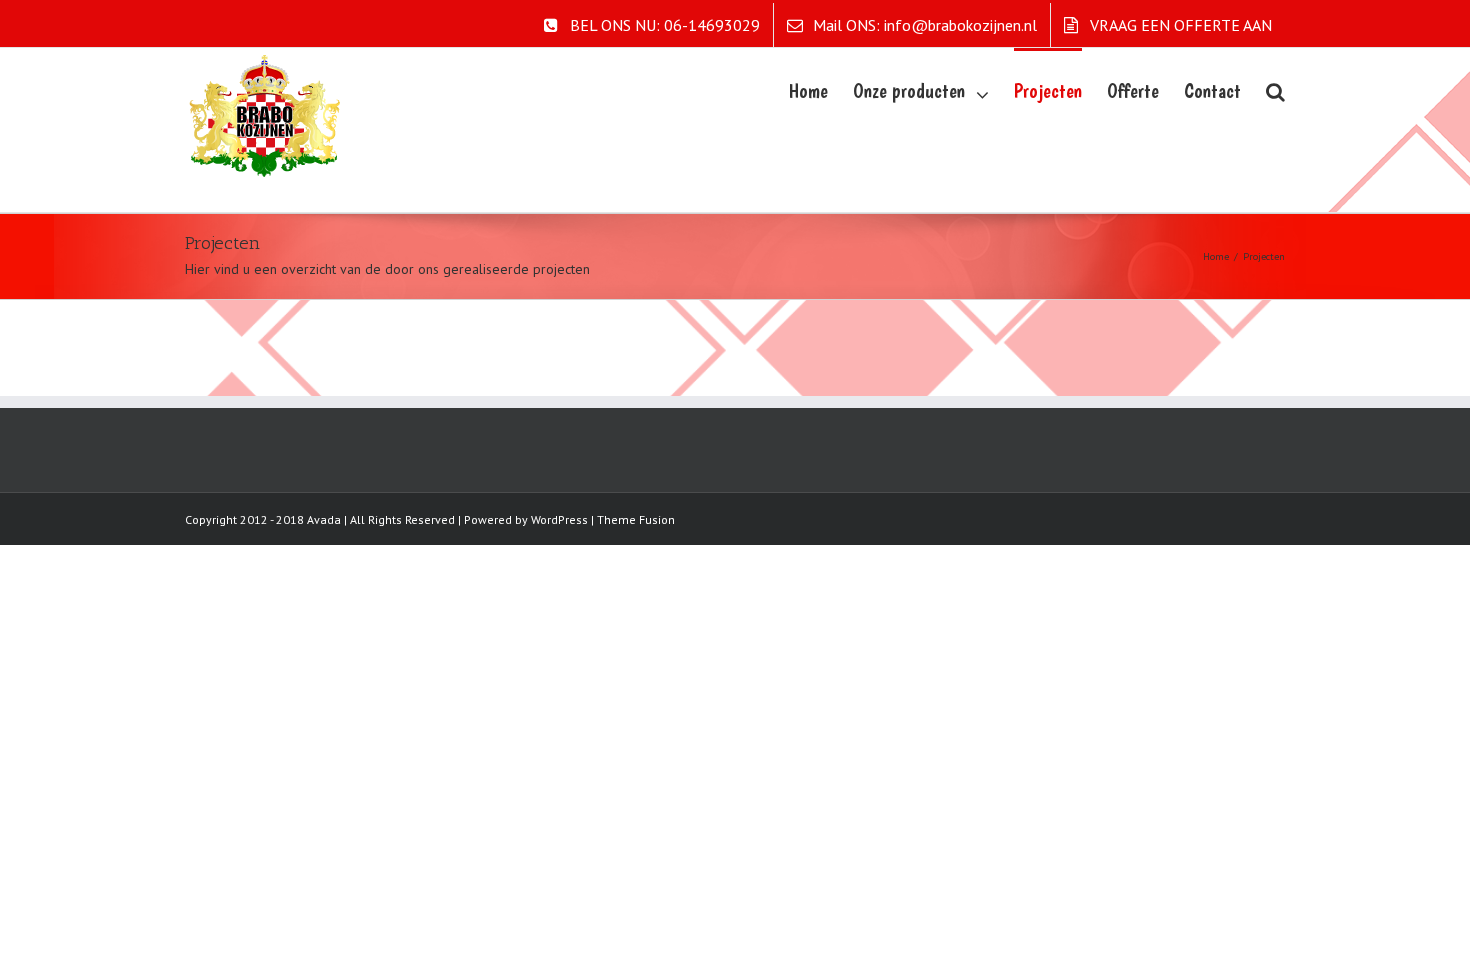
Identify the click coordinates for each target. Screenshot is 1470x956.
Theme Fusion (636, 519)
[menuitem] (652, 25)
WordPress (559, 519)
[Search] (1275, 90)
